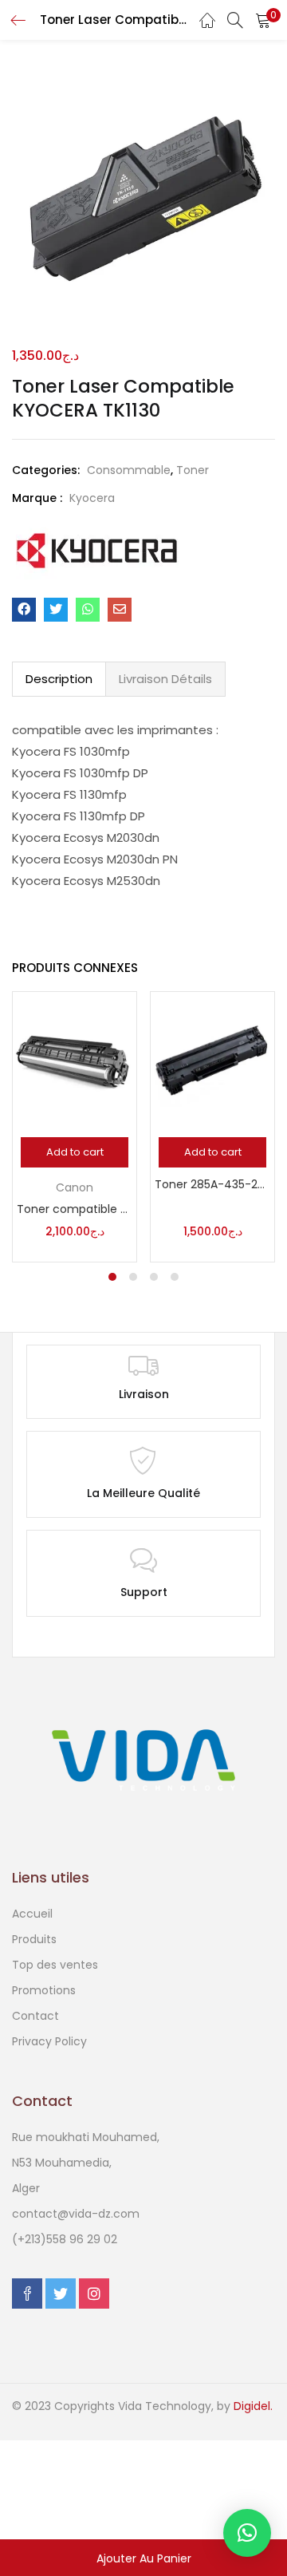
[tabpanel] (75, 1127)
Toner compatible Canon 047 (75, 1209)
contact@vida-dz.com (76, 2214)
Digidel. (253, 2406)
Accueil (32, 1914)
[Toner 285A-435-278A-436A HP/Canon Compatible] (212, 1060)
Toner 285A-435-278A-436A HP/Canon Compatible (212, 1184)
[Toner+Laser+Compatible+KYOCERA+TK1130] (56, 610)
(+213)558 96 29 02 (65, 2239)
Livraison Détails (165, 679)
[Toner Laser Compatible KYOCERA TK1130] (24, 610)
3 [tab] (154, 1277)
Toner (193, 470)
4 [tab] (175, 1277)
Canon (75, 1187)
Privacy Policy (49, 2041)
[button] (263, 20)
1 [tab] (112, 1277)
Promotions (44, 1990)
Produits (34, 1939)
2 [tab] (133, 1277)
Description (59, 679)
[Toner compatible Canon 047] (75, 1060)
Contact (35, 2016)
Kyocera (92, 498)
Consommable (129, 470)
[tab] (59, 679)
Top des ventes (55, 1965)
